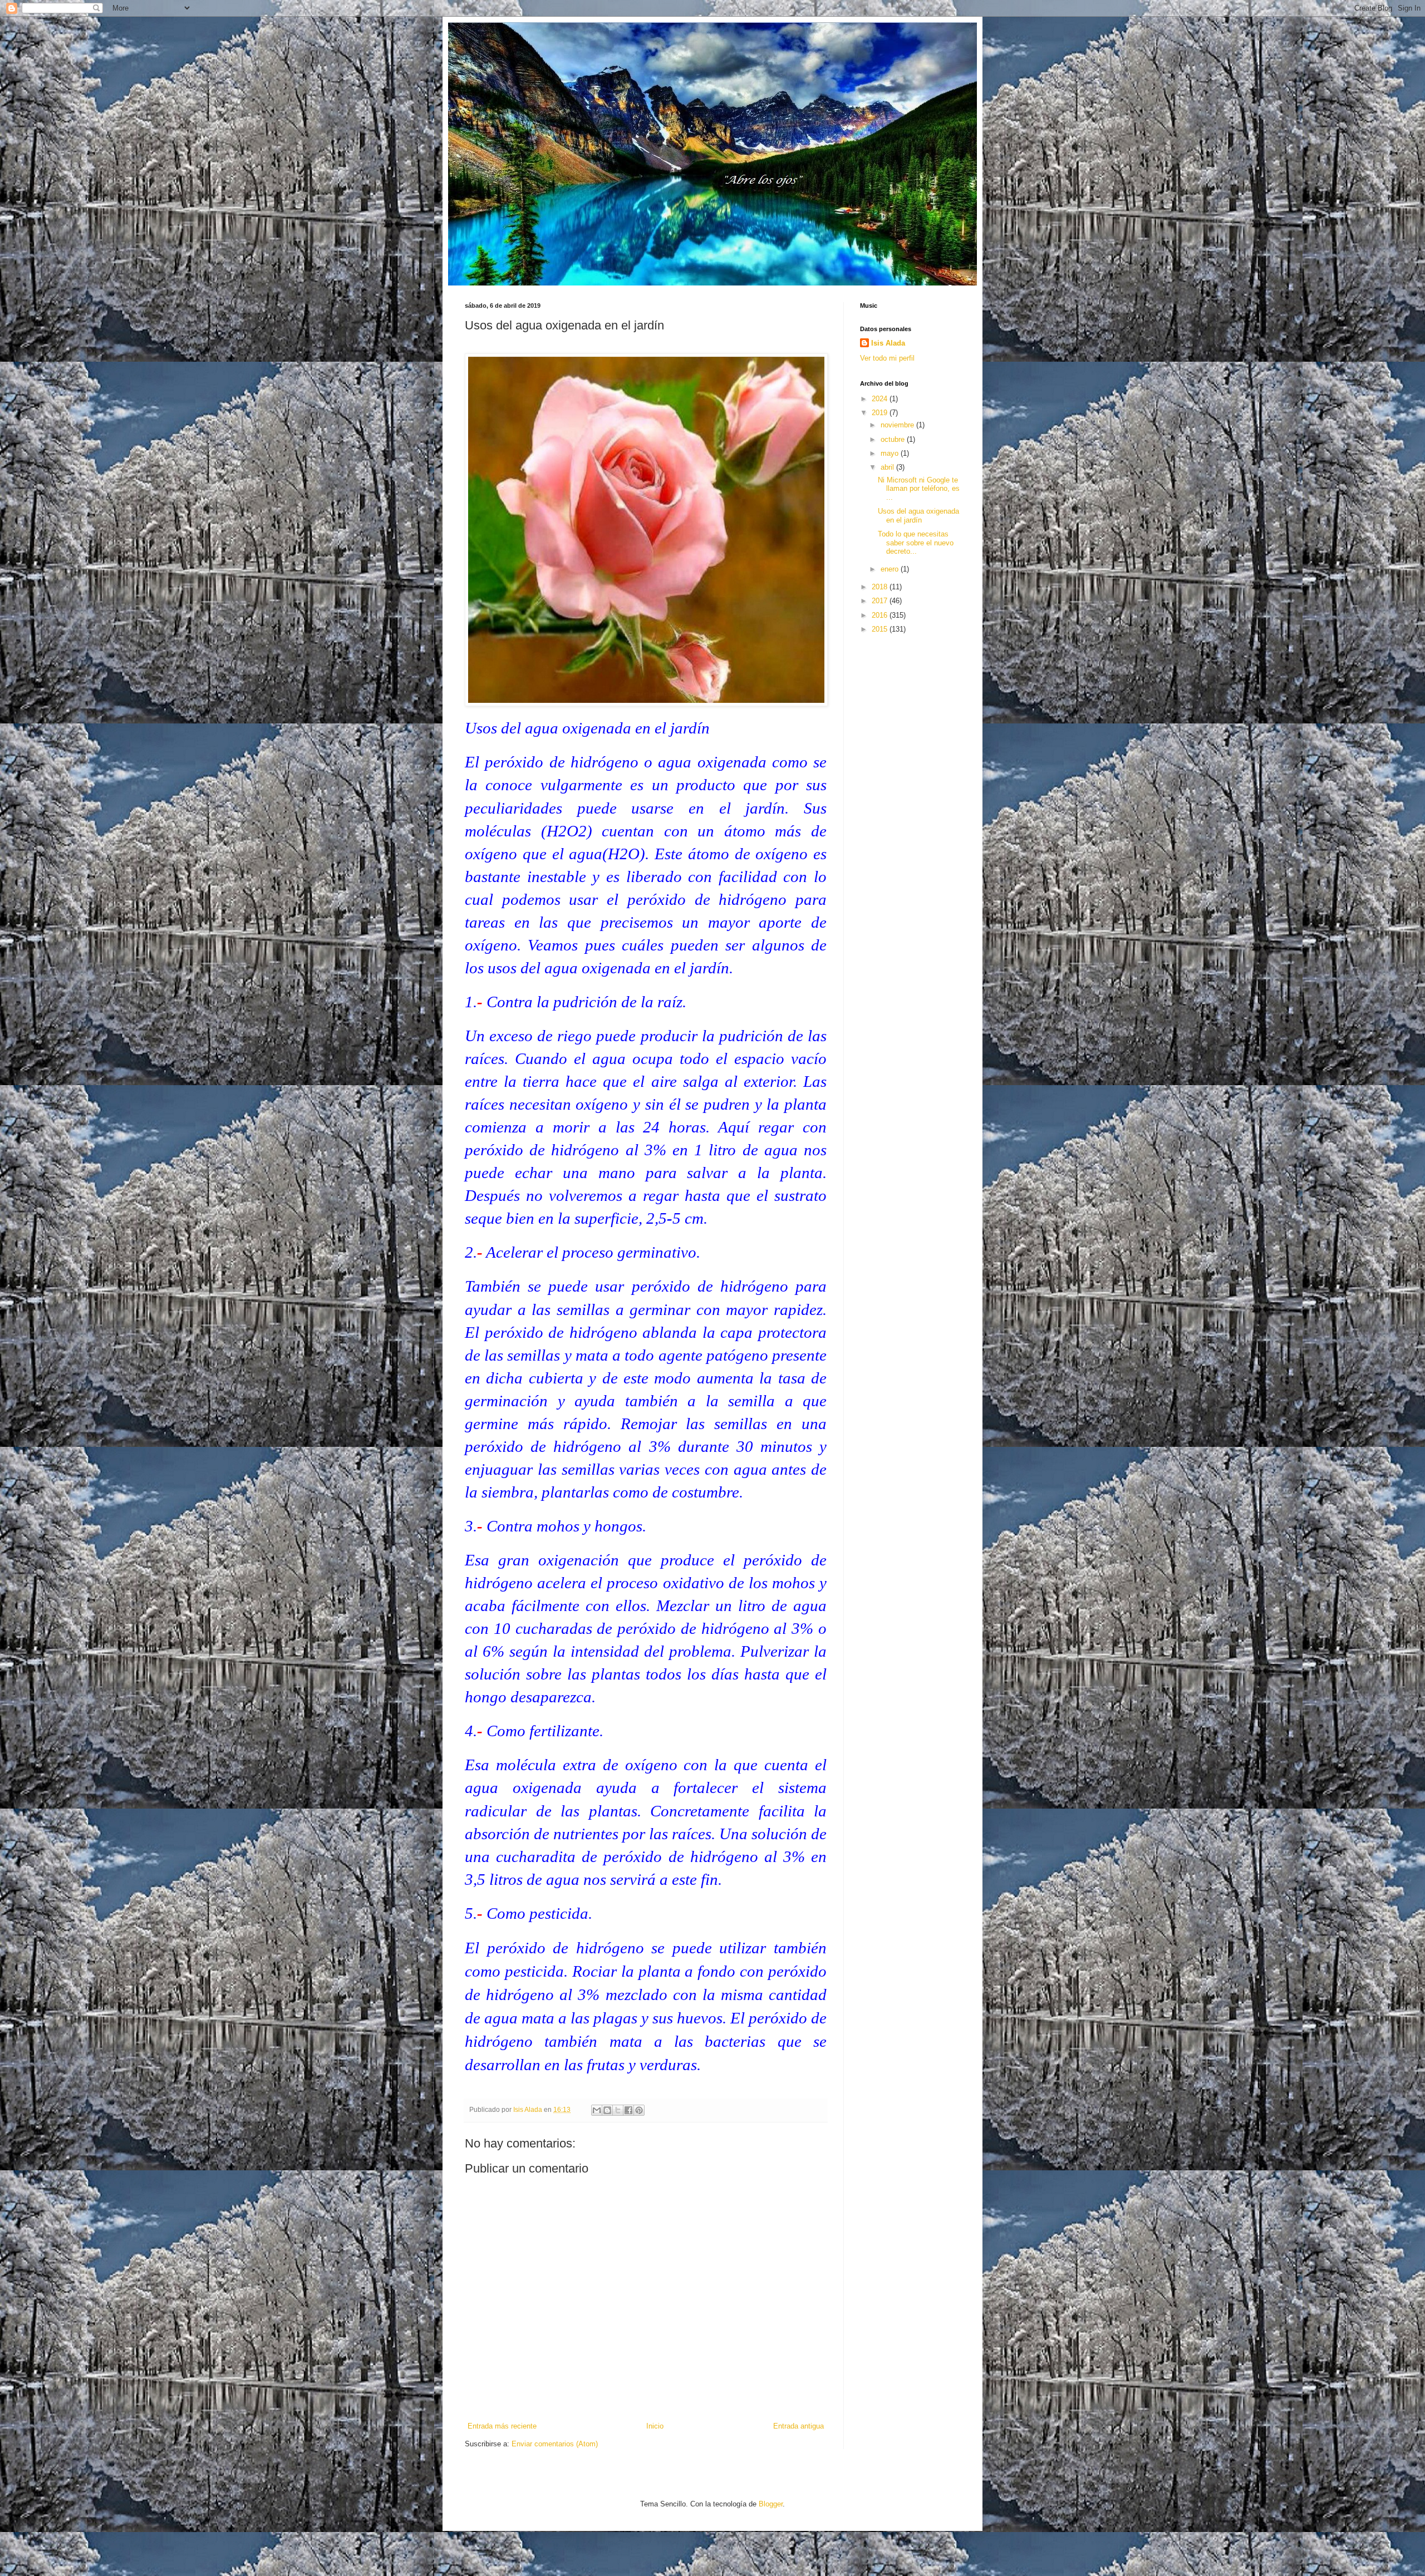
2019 (881, 413)
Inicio (655, 2426)
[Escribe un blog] (607, 2110)
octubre (894, 439)
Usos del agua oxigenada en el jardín (918, 516)
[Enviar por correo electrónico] (597, 2110)
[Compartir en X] (618, 2110)
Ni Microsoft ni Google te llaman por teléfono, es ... (919, 489)
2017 (881, 601)
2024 (881, 399)
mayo (891, 453)
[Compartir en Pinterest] (639, 2110)
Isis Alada (888, 343)
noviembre (898, 425)
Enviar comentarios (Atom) (555, 2444)
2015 (881, 629)
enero (891, 569)
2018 (881, 587)
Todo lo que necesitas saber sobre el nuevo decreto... (916, 543)
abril (888, 467)
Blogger (771, 2504)
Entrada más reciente (502, 2426)
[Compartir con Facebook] (628, 2110)
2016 (881, 615)
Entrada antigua (799, 2426)
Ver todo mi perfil (887, 358)
